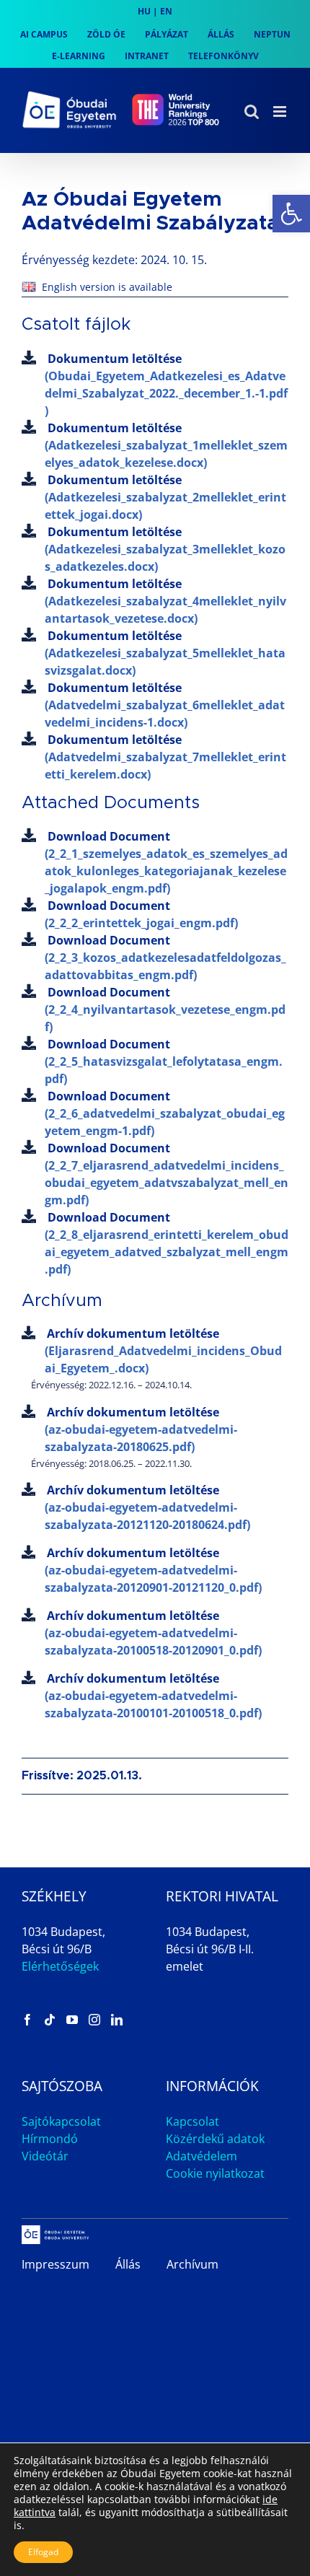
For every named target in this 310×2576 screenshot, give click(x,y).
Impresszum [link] (56, 2264)
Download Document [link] (166, 862)
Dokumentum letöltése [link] (166, 385)
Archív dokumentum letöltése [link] (163, 1351)
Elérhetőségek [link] (60, 1966)
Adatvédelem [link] (201, 2156)
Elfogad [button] (43, 2552)
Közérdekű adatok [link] (215, 2139)
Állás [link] (128, 2264)
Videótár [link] (45, 2156)
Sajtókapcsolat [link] (61, 2121)
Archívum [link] (192, 2264)
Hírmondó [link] (50, 2139)
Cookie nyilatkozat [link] (215, 2173)
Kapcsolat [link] (192, 2121)
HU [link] (144, 11)
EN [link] (166, 11)
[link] (291, 214)
